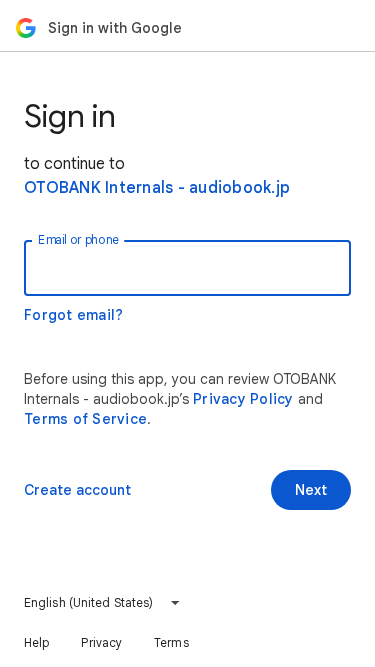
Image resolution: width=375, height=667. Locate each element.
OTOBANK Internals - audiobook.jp (157, 188)
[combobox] (102, 603)
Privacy (101, 642)
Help (36, 642)
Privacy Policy (243, 399)
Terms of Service (85, 419)
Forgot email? (73, 315)
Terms (171, 642)
